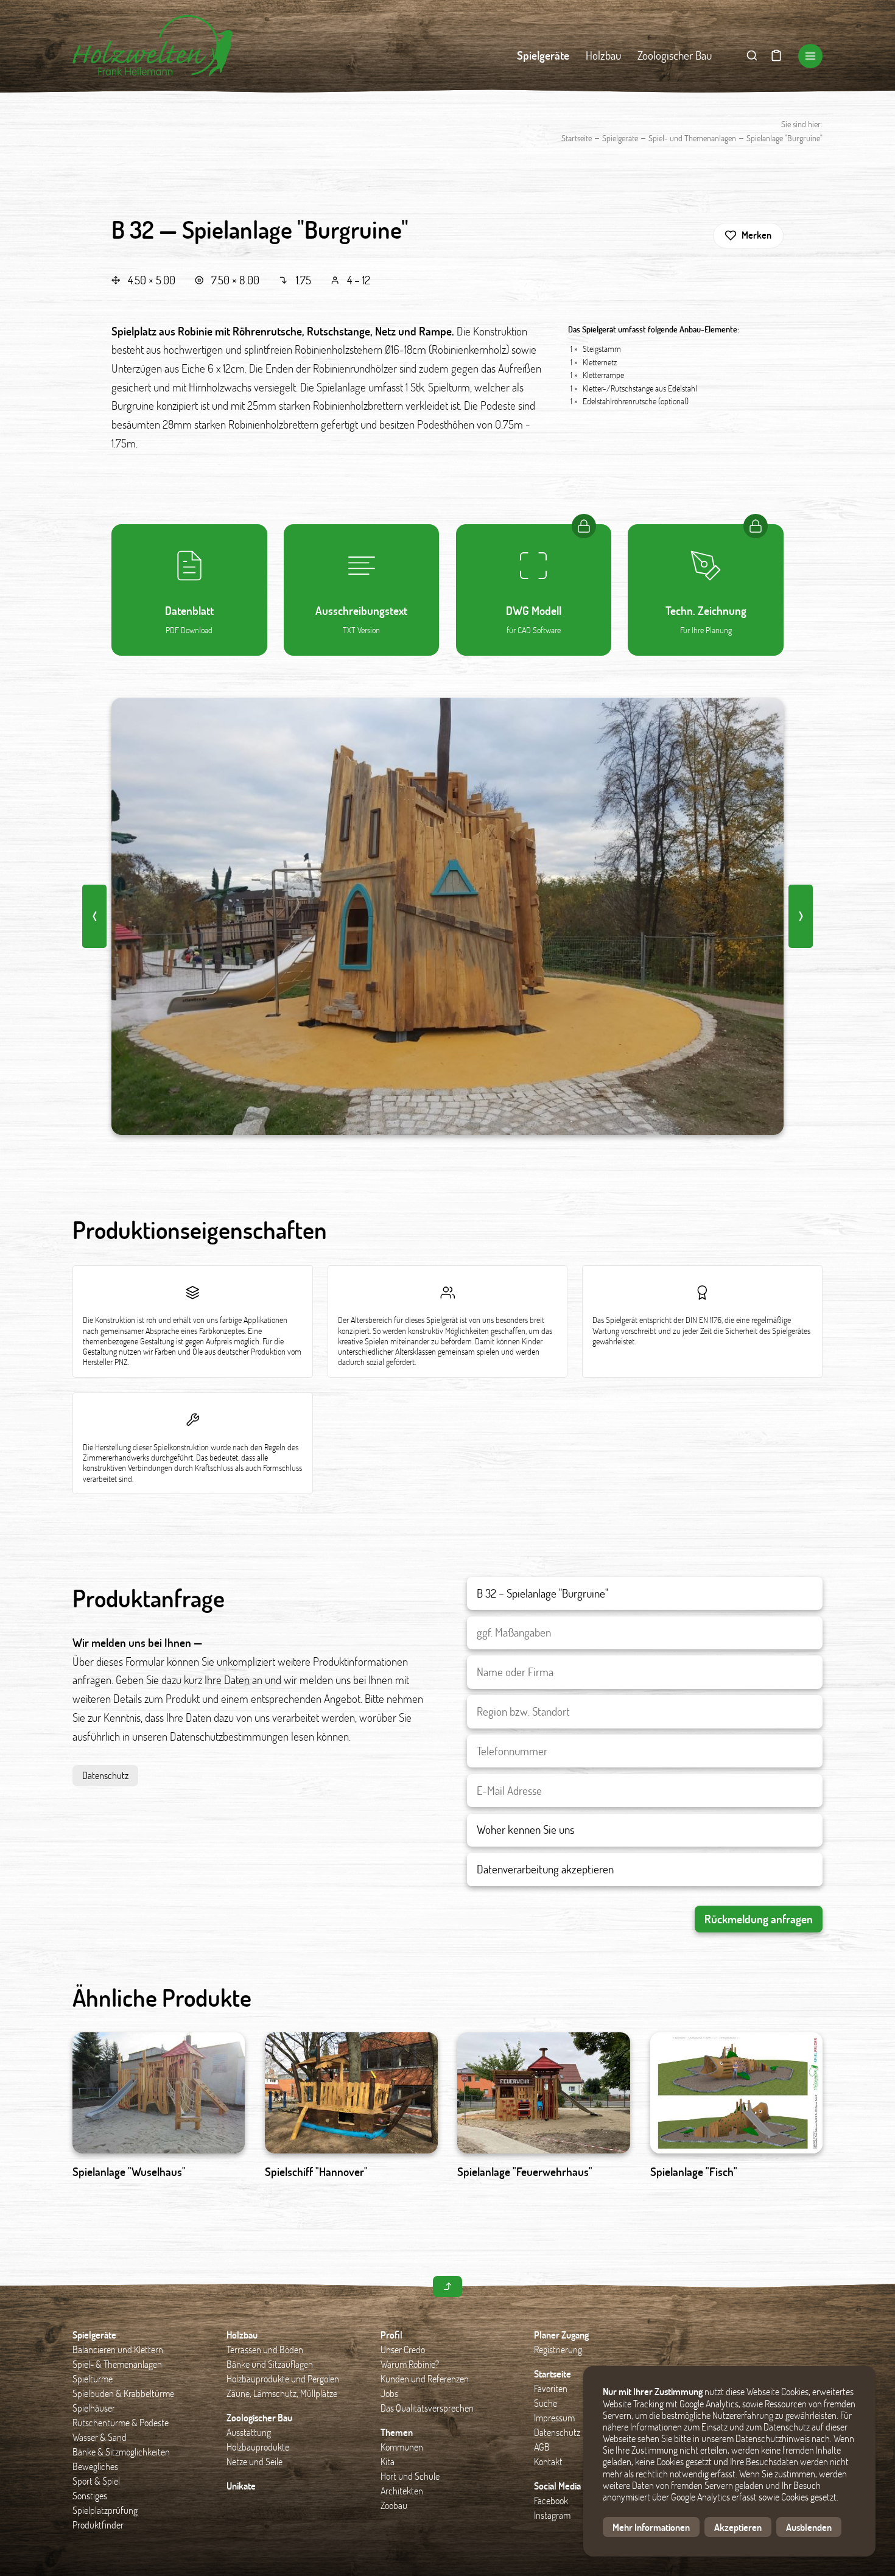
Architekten (402, 2490)
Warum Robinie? (410, 2364)
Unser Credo (403, 2349)
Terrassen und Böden (265, 2349)
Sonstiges (90, 2495)
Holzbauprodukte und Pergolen (283, 2378)
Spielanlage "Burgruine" (784, 138)
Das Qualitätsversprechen (427, 2408)
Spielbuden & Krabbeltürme (123, 2393)
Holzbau (603, 55)
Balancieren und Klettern (118, 2349)
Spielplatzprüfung (105, 2510)
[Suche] (752, 56)
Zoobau (394, 2505)
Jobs (389, 2393)
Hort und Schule (410, 2476)
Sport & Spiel (96, 2481)
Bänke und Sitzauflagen (270, 2364)
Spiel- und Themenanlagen (692, 138)
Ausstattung (249, 2432)
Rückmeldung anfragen (759, 1919)
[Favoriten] (776, 56)
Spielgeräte (543, 55)
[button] (748, 236)
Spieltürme (93, 2378)
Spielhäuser (94, 2408)
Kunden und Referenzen (425, 2378)
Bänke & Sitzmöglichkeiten (121, 2451)
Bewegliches (95, 2466)
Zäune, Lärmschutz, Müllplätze (282, 2393)
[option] (447, 916)
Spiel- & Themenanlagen (117, 2364)
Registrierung (558, 2349)
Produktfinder (98, 2525)
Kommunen (402, 2447)
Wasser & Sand (100, 2437)
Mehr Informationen (651, 2527)
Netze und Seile (254, 2461)
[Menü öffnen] (810, 56)
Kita (388, 2461)
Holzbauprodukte (258, 2447)
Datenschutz (105, 1775)
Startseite (577, 138)
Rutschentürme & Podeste (121, 2422)
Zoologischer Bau (675, 55)
